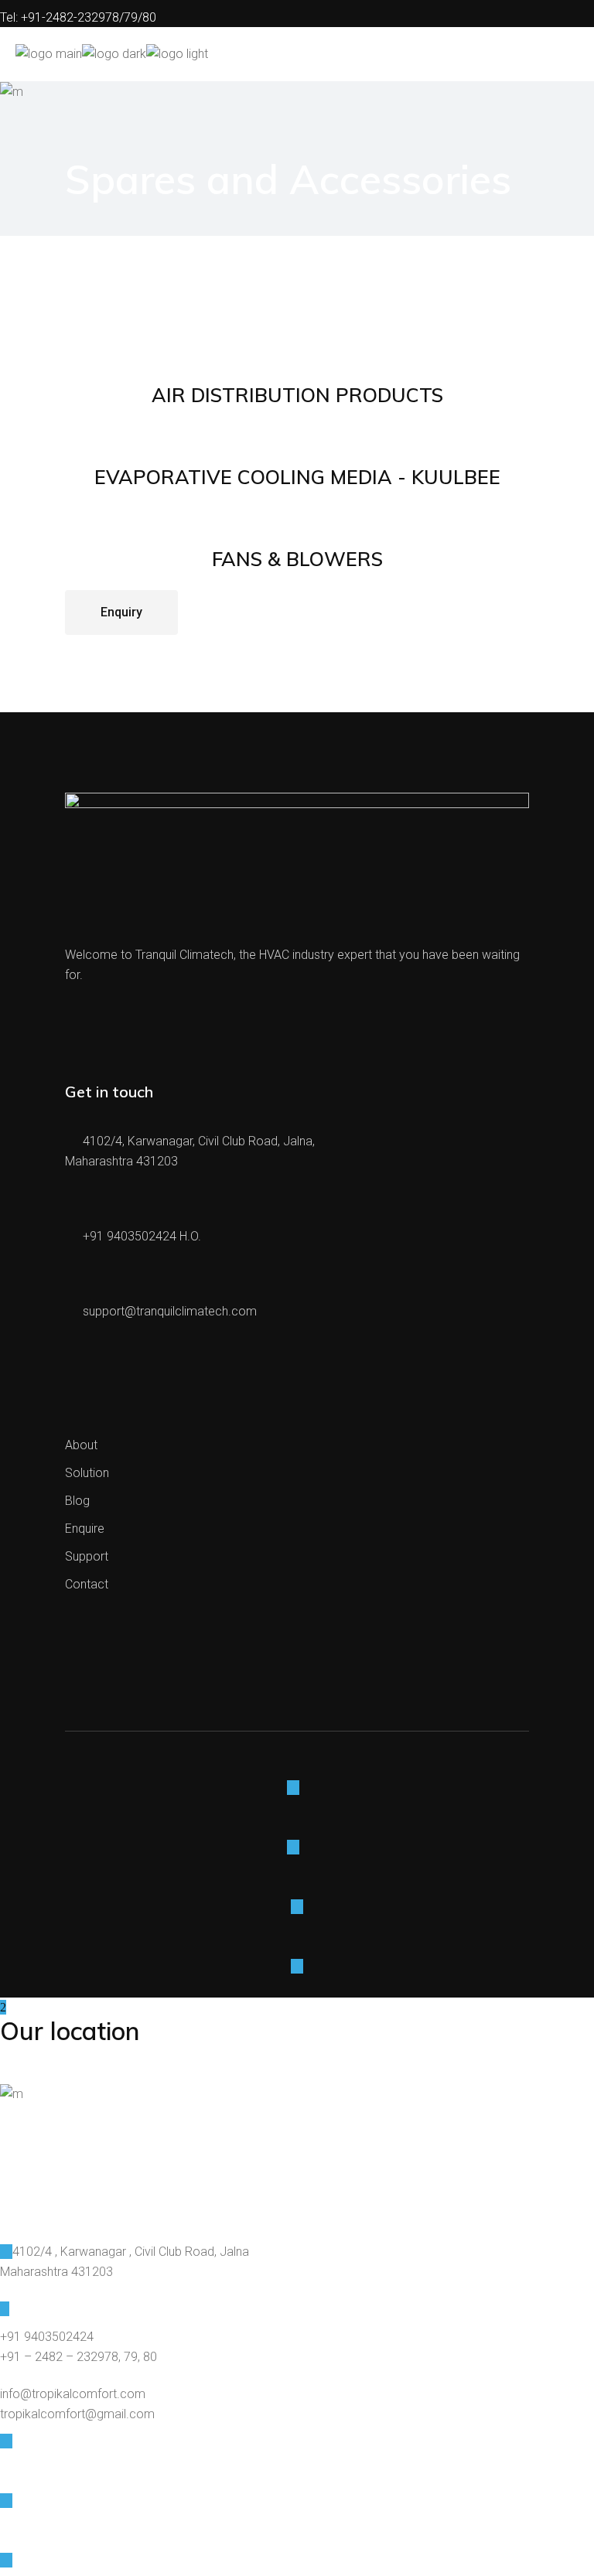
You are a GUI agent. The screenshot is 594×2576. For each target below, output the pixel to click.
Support (87, 1556)
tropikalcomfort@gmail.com (77, 2414)
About (81, 1445)
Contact (87, 1584)
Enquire (85, 1529)
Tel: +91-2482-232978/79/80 (78, 17)
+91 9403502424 (47, 2337)
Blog (77, 1501)
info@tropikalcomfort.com (73, 2394)
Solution (87, 1473)
